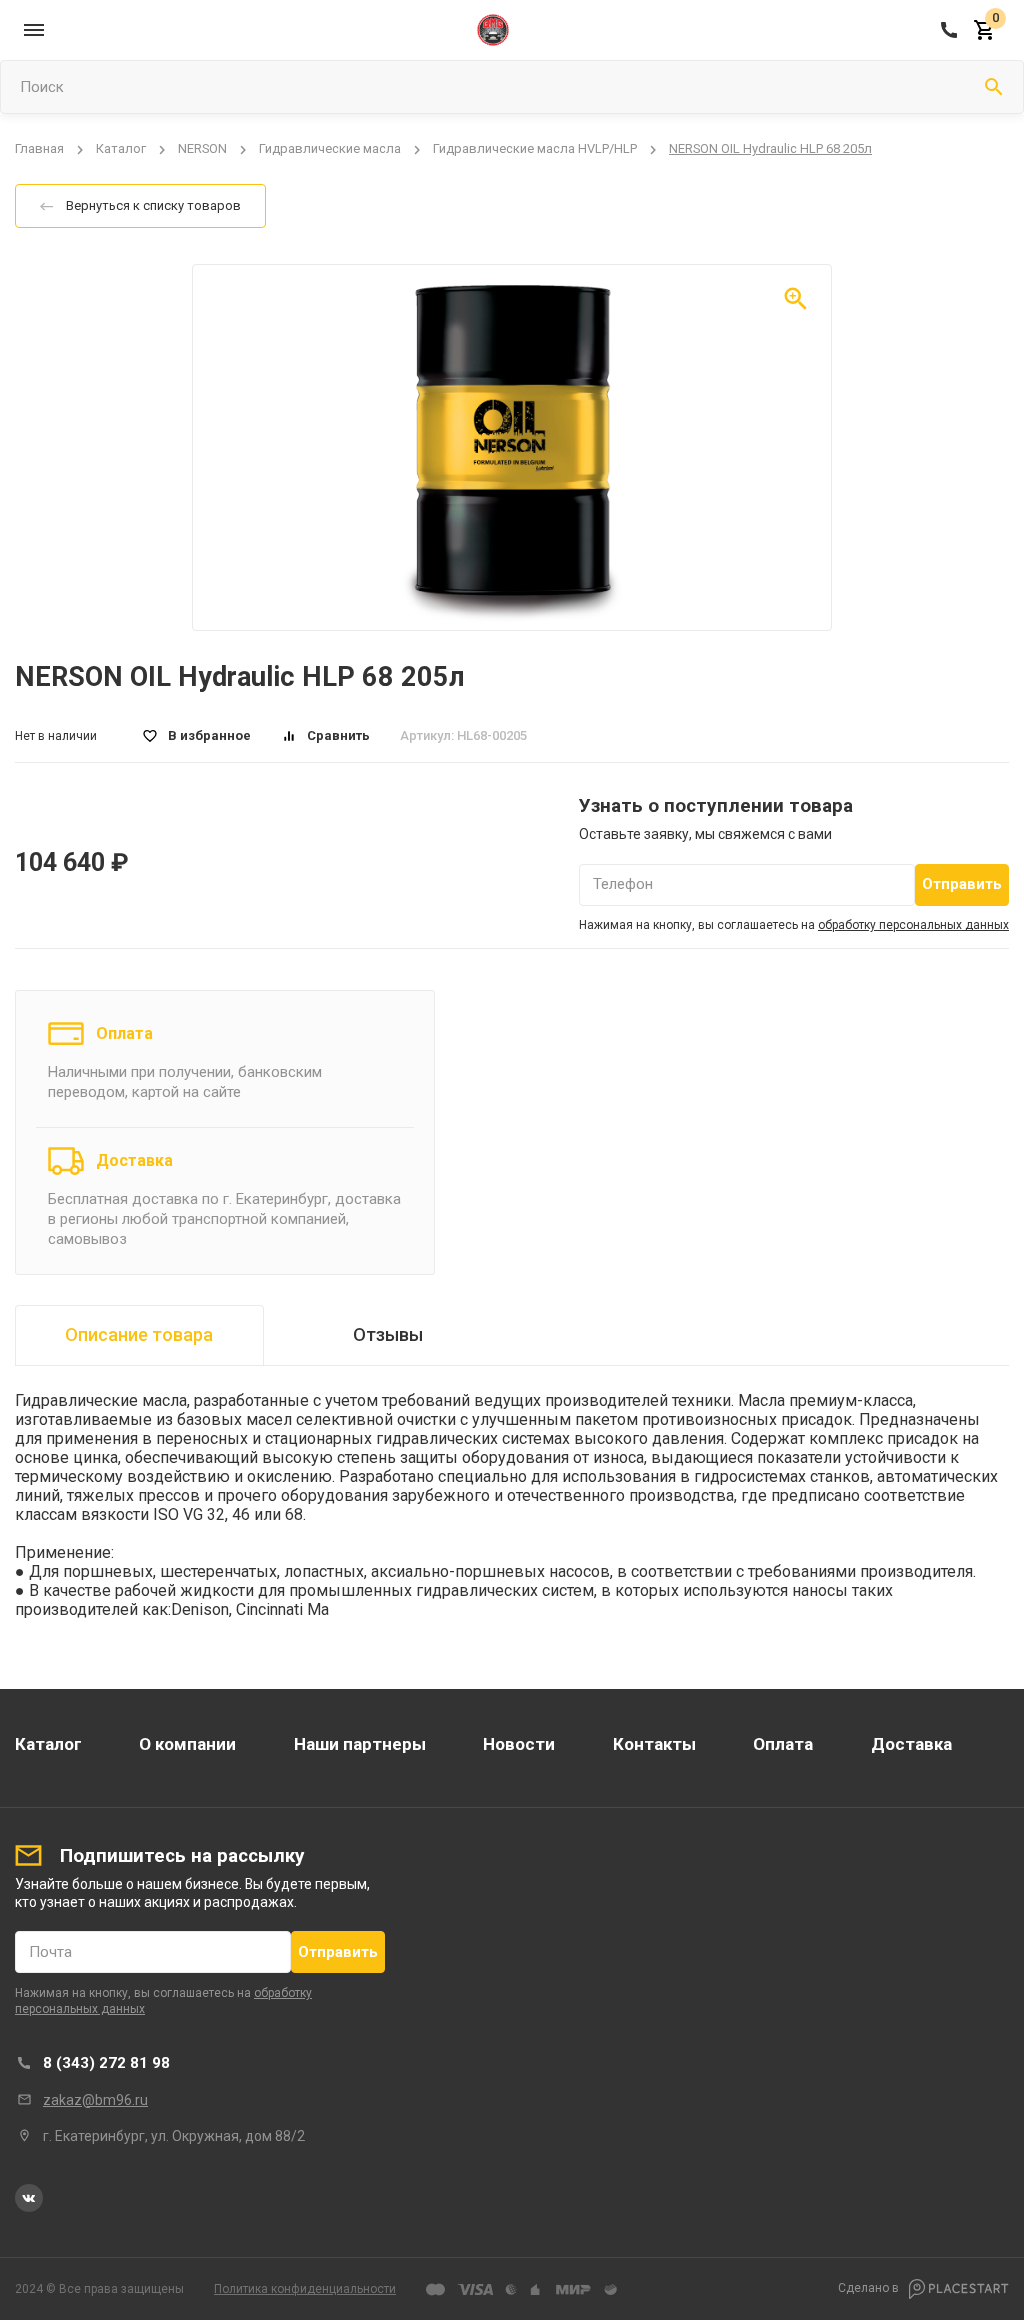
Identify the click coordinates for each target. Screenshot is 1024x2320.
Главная (39, 148)
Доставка (134, 1160)
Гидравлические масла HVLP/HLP (535, 148)
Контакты (654, 1744)
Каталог (121, 148)
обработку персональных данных (913, 925)
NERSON (202, 148)
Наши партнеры (360, 1744)
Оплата (124, 1033)
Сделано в (870, 2289)
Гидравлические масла (330, 148)
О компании (187, 1744)
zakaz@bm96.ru (95, 2100)
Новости (519, 1744)
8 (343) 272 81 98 (106, 2063)
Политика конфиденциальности (305, 2289)
